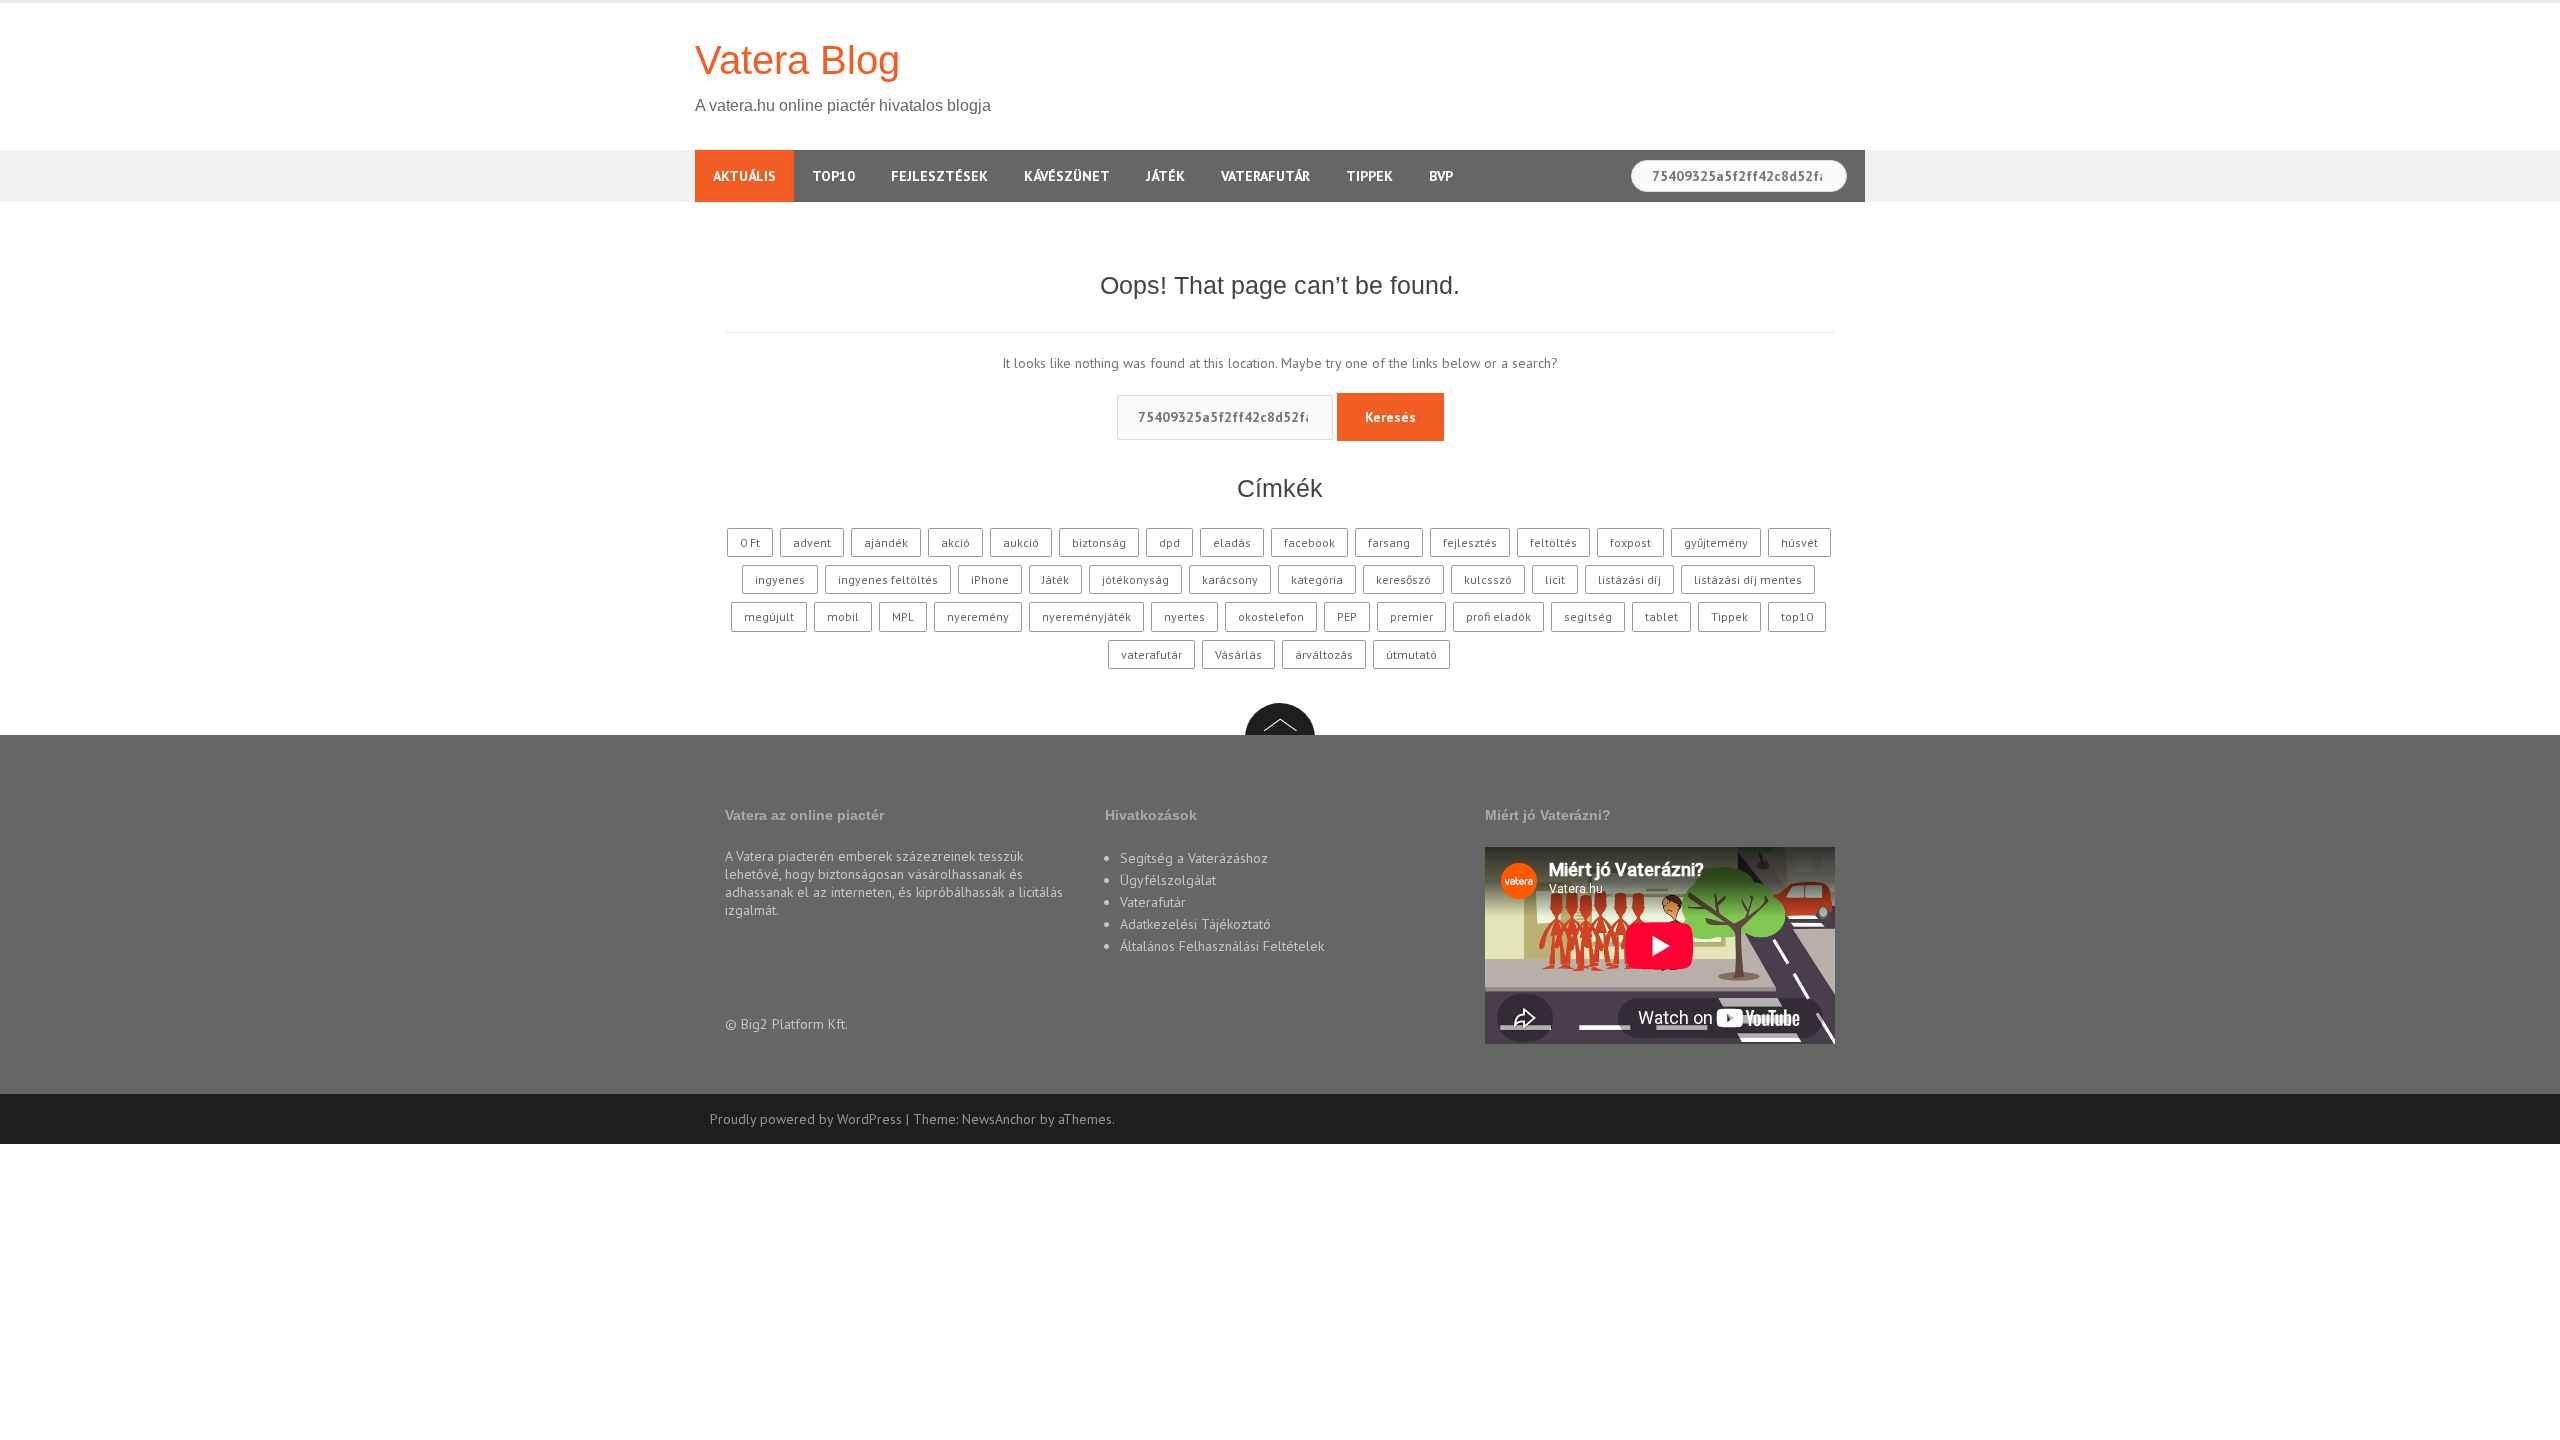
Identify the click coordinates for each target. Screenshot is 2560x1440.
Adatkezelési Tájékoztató (1195, 924)
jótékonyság (1135, 579)
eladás (1232, 542)
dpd (1169, 542)
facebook (1309, 542)
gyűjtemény (1716, 542)
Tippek (1369, 176)
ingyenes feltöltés (888, 579)
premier (1411, 616)
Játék (1165, 176)
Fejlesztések (939, 176)
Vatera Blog (797, 60)
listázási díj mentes (1748, 579)
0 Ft (750, 542)
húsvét (1799, 542)
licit (1555, 579)
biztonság (1099, 542)
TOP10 (833, 176)
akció (955, 542)
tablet (1661, 616)
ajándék (886, 542)
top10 (1797, 616)
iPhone (990, 579)
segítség (1588, 616)
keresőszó (1403, 579)
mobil (843, 616)
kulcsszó (1488, 579)
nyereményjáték (1086, 616)
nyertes (1184, 616)
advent (812, 542)
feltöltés (1553, 542)
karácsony (1230, 579)
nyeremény (978, 616)
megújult (769, 616)
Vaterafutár (1265, 176)
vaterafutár (1151, 654)
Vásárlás (1238, 654)
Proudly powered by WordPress (806, 1119)
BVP (1441, 176)
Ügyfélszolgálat (1168, 880)
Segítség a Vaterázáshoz (1194, 858)
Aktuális (744, 176)
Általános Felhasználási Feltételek (1222, 946)
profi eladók (1498, 616)
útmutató (1411, 654)
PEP (1347, 616)
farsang (1389, 542)
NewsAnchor (999, 1119)
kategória (1317, 579)
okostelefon (1271, 616)
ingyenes (780, 579)
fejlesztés (1470, 542)
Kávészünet (1067, 176)
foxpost (1630, 542)
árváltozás (1324, 654)
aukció (1021, 542)
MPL (903, 616)
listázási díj (1629, 579)
